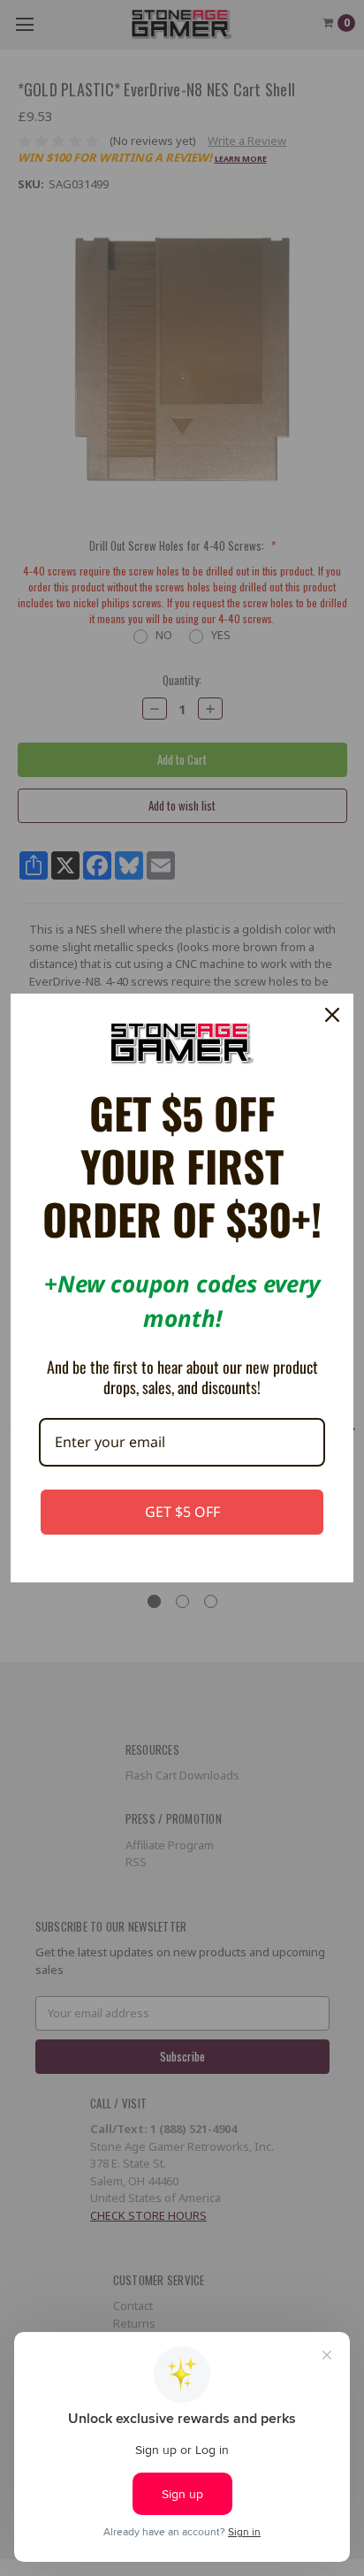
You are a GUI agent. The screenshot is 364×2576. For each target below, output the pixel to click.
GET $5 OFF (182, 1512)
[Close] (332, 1015)
